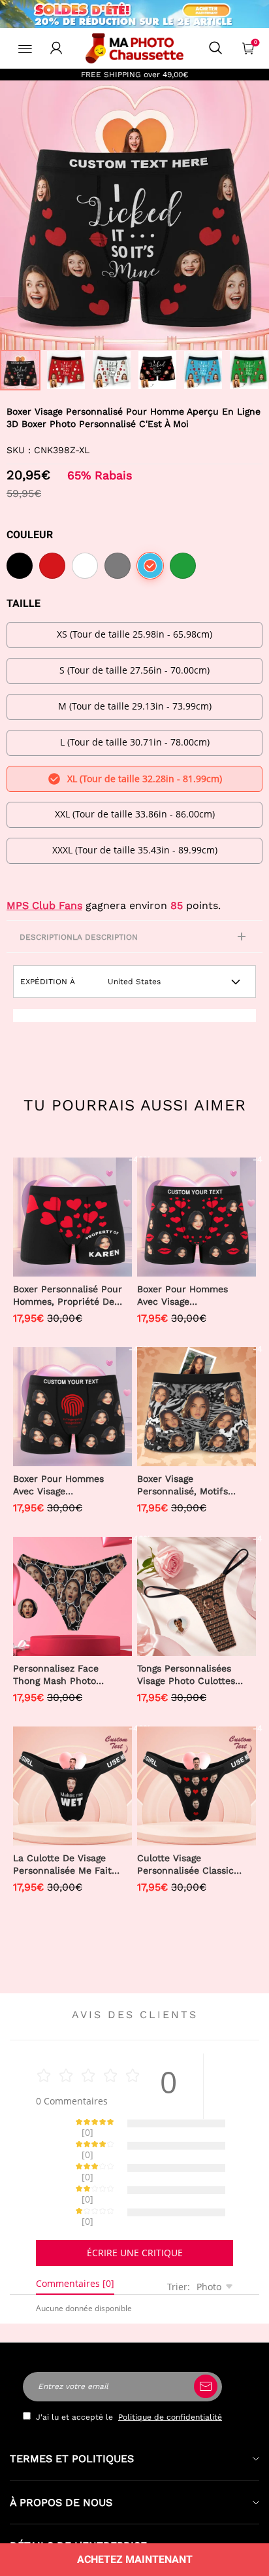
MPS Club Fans (44, 905)
